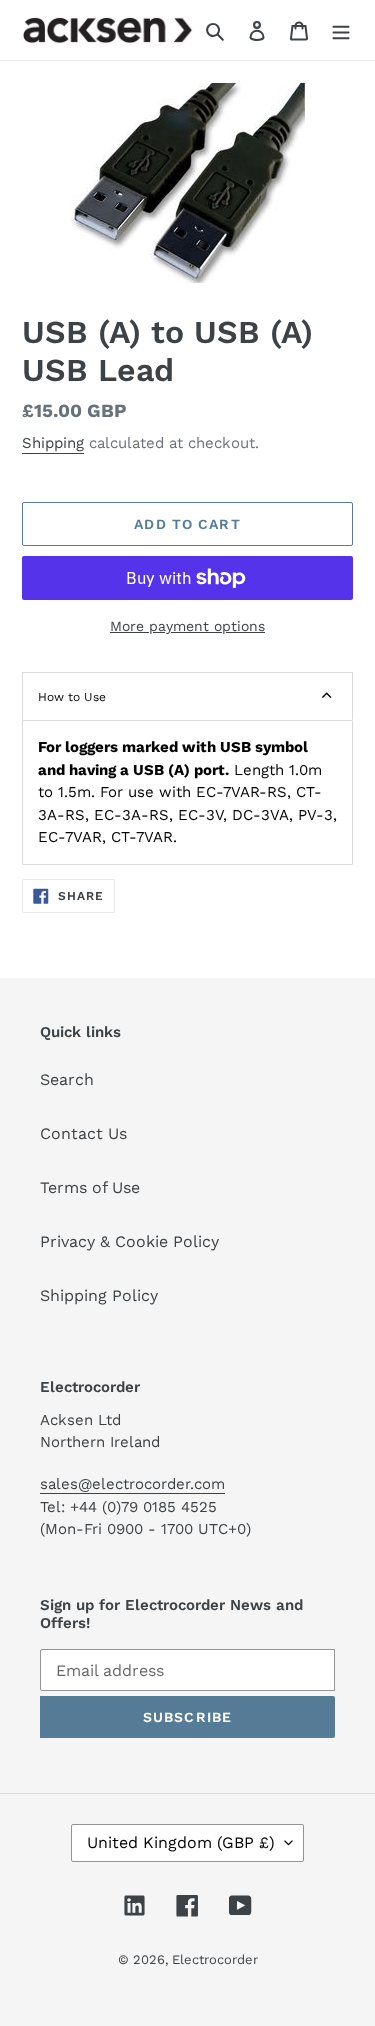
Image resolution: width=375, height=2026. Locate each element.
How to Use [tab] (72, 697)
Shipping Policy (99, 1295)
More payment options (187, 626)
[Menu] (341, 30)
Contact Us (83, 1133)
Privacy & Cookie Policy (129, 1241)
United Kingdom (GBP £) (181, 1842)
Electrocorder (215, 1959)
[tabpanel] (187, 792)
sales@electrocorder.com (132, 1484)
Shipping (53, 443)
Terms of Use (90, 1187)
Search (67, 1079)
